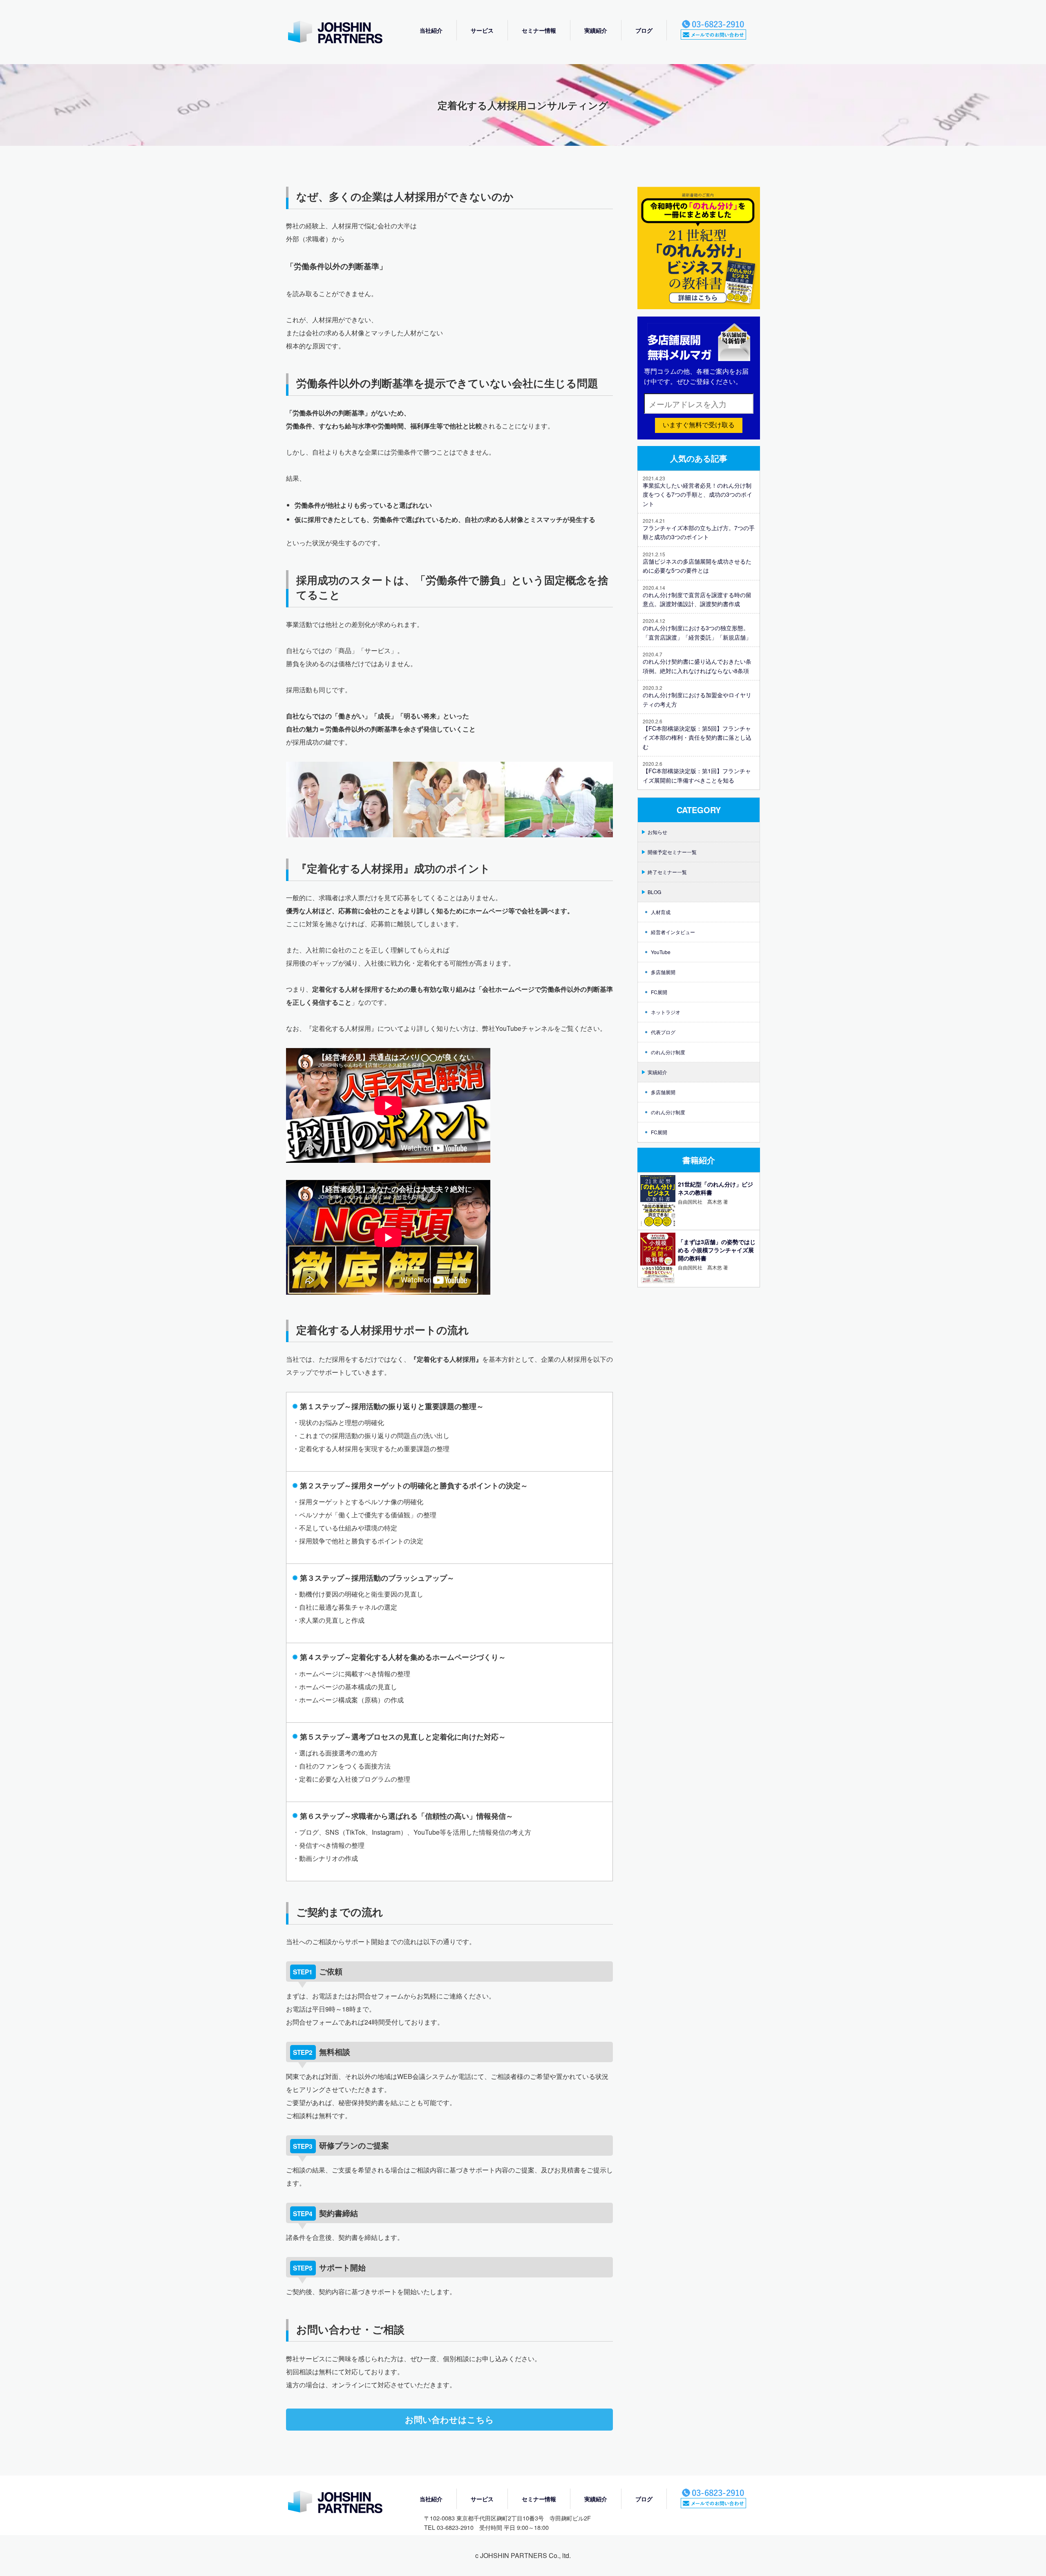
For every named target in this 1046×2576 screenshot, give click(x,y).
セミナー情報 (539, 30)
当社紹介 (431, 30)
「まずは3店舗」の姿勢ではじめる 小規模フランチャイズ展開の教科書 (717, 1250)
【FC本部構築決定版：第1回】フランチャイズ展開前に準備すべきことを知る (697, 775)
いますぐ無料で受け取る (699, 425)
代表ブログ (663, 1032)
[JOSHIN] (343, 2503)
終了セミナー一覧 (667, 872)
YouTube (661, 952)
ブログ (644, 30)
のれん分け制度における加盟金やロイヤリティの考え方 (697, 699)
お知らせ (657, 832)
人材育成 (661, 912)
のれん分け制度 (668, 1052)
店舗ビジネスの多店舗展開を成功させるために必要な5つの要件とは (697, 566)
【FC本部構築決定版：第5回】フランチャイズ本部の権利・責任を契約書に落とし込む (697, 737)
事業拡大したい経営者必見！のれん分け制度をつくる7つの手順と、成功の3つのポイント (697, 494)
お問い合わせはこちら (449, 2419)
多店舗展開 (663, 972)
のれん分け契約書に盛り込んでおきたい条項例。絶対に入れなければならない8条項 (697, 666)
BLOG (654, 892)
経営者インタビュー (673, 932)
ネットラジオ (666, 1012)
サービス (482, 30)
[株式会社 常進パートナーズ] (343, 33)
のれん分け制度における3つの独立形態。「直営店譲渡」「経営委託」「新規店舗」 (697, 632)
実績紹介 (596, 30)
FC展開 (659, 992)
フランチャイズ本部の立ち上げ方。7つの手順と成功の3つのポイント (699, 532)
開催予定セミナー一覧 (672, 852)
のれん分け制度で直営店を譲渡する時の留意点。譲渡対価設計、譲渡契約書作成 (697, 599)
